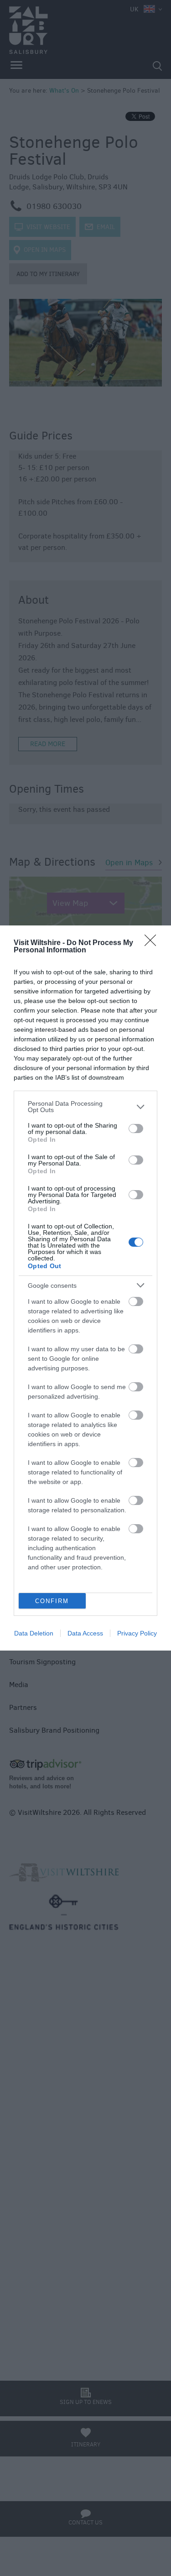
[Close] (153, 943)
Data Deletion (34, 1633)
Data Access (85, 1633)
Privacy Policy (137, 1633)
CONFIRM (52, 1601)
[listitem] (85, 1107)
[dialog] (85, 1288)
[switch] (136, 1129)
